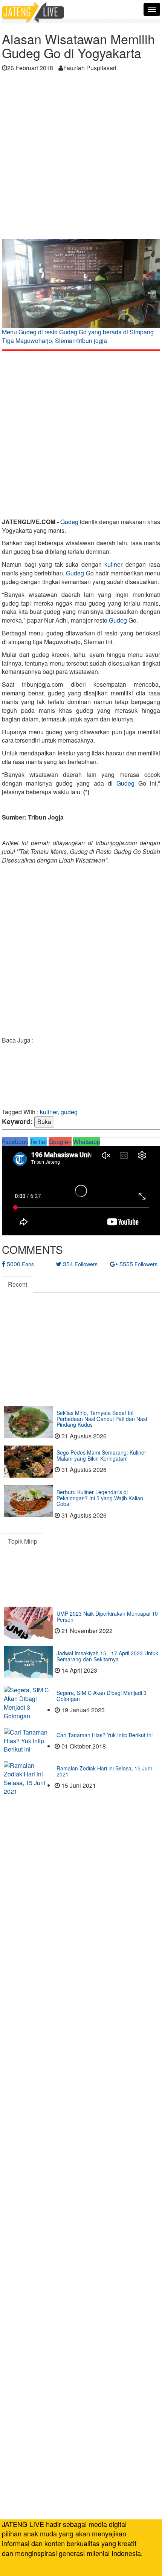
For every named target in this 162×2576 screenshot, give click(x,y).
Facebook (15, 1142)
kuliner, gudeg (59, 1112)
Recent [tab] (18, 1284)
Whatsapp (87, 1142)
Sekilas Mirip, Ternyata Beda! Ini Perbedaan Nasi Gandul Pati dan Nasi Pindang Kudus (102, 1419)
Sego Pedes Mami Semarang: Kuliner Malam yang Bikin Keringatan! (101, 1455)
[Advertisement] (81, 158)
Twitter (38, 1142)
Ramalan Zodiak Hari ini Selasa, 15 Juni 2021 (104, 1771)
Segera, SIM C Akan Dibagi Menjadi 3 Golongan (102, 1696)
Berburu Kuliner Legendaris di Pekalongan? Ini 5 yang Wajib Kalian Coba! (100, 1498)
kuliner (113, 564)
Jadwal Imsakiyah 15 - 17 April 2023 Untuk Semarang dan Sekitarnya (107, 1656)
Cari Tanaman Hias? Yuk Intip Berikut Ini (105, 1735)
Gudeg (69, 522)
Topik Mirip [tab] (23, 1541)
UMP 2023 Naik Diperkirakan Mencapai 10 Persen (107, 1616)
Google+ (60, 1142)
